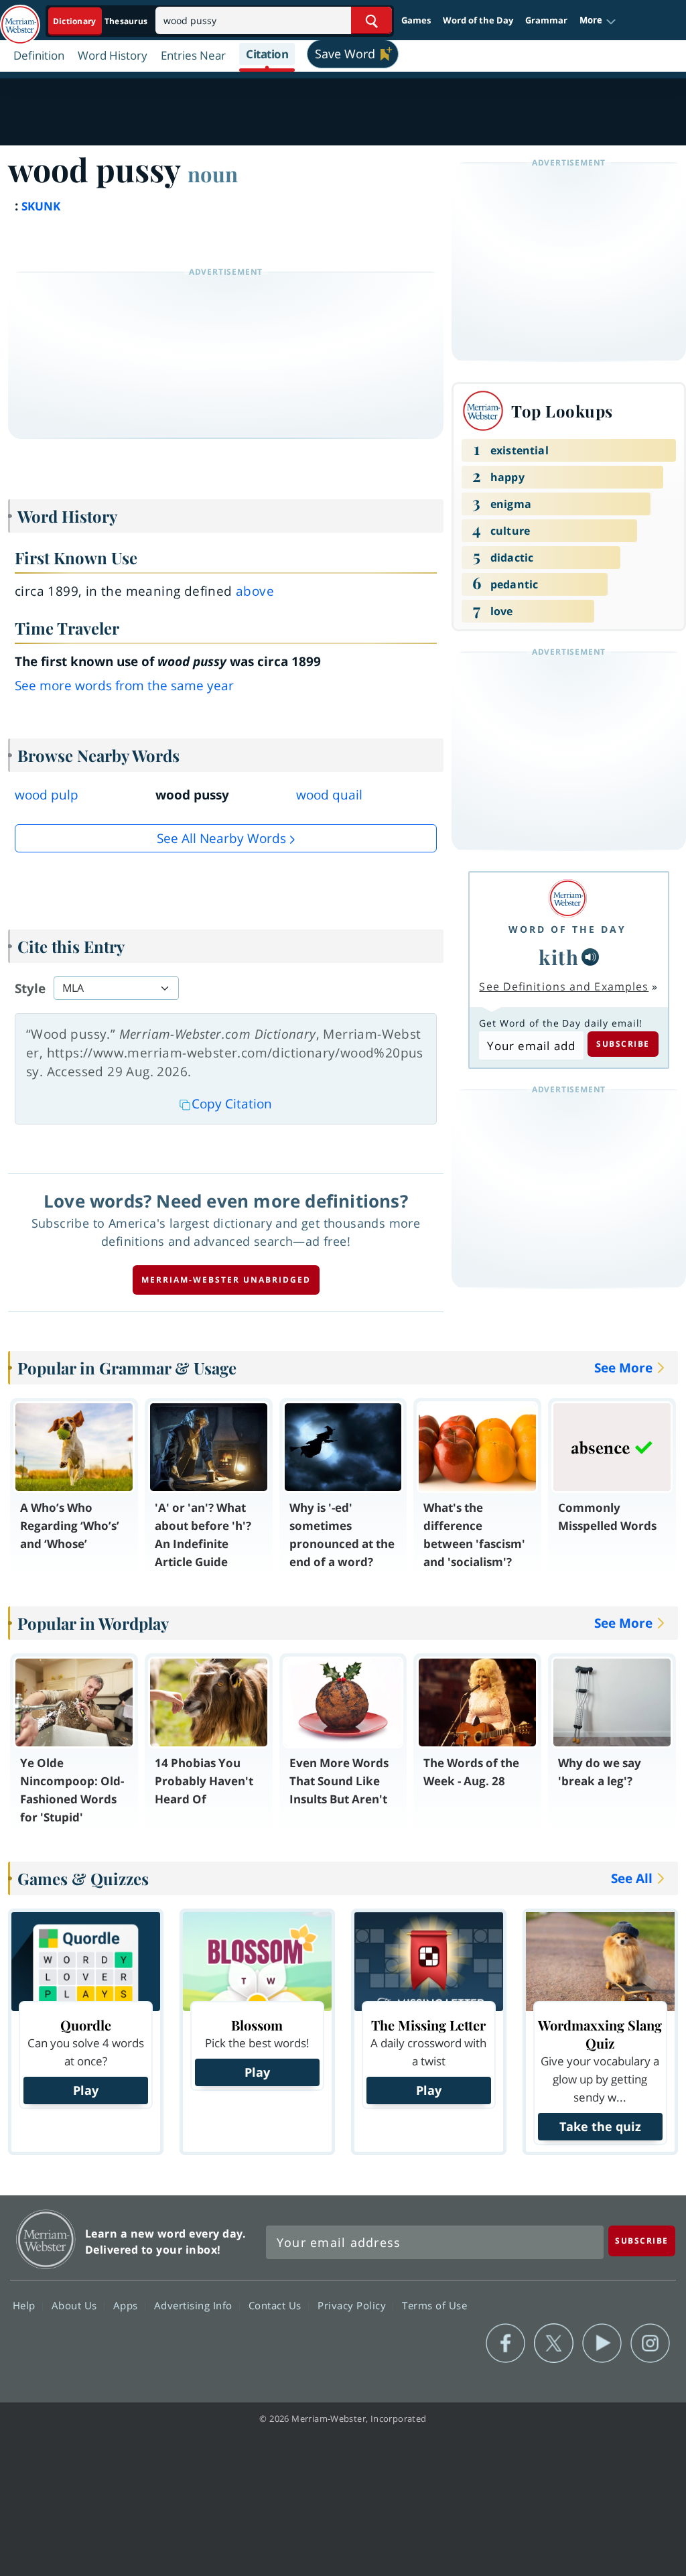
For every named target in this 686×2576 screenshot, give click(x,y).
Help (26, 2305)
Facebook (505, 2343)
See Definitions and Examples (564, 986)
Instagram (650, 2343)
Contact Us (277, 2305)
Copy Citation (232, 1104)
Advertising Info (195, 2305)
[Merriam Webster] (567, 898)
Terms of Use (434, 2305)
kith (559, 957)
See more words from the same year (124, 686)
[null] (590, 957)
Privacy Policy (353, 2305)
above (255, 591)
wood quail (329, 795)
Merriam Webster (46, 2239)
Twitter (554, 2343)
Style (30, 988)
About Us (76, 2305)
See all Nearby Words (221, 838)
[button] (598, 21)
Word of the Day (478, 20)
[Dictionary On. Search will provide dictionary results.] (101, 21)
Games (416, 20)
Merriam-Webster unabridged (226, 1280)
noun (213, 174)
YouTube (602, 2343)
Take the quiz (600, 2126)
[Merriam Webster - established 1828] (20, 18)
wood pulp (47, 795)
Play (86, 2090)
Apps (127, 2305)
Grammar (546, 20)
